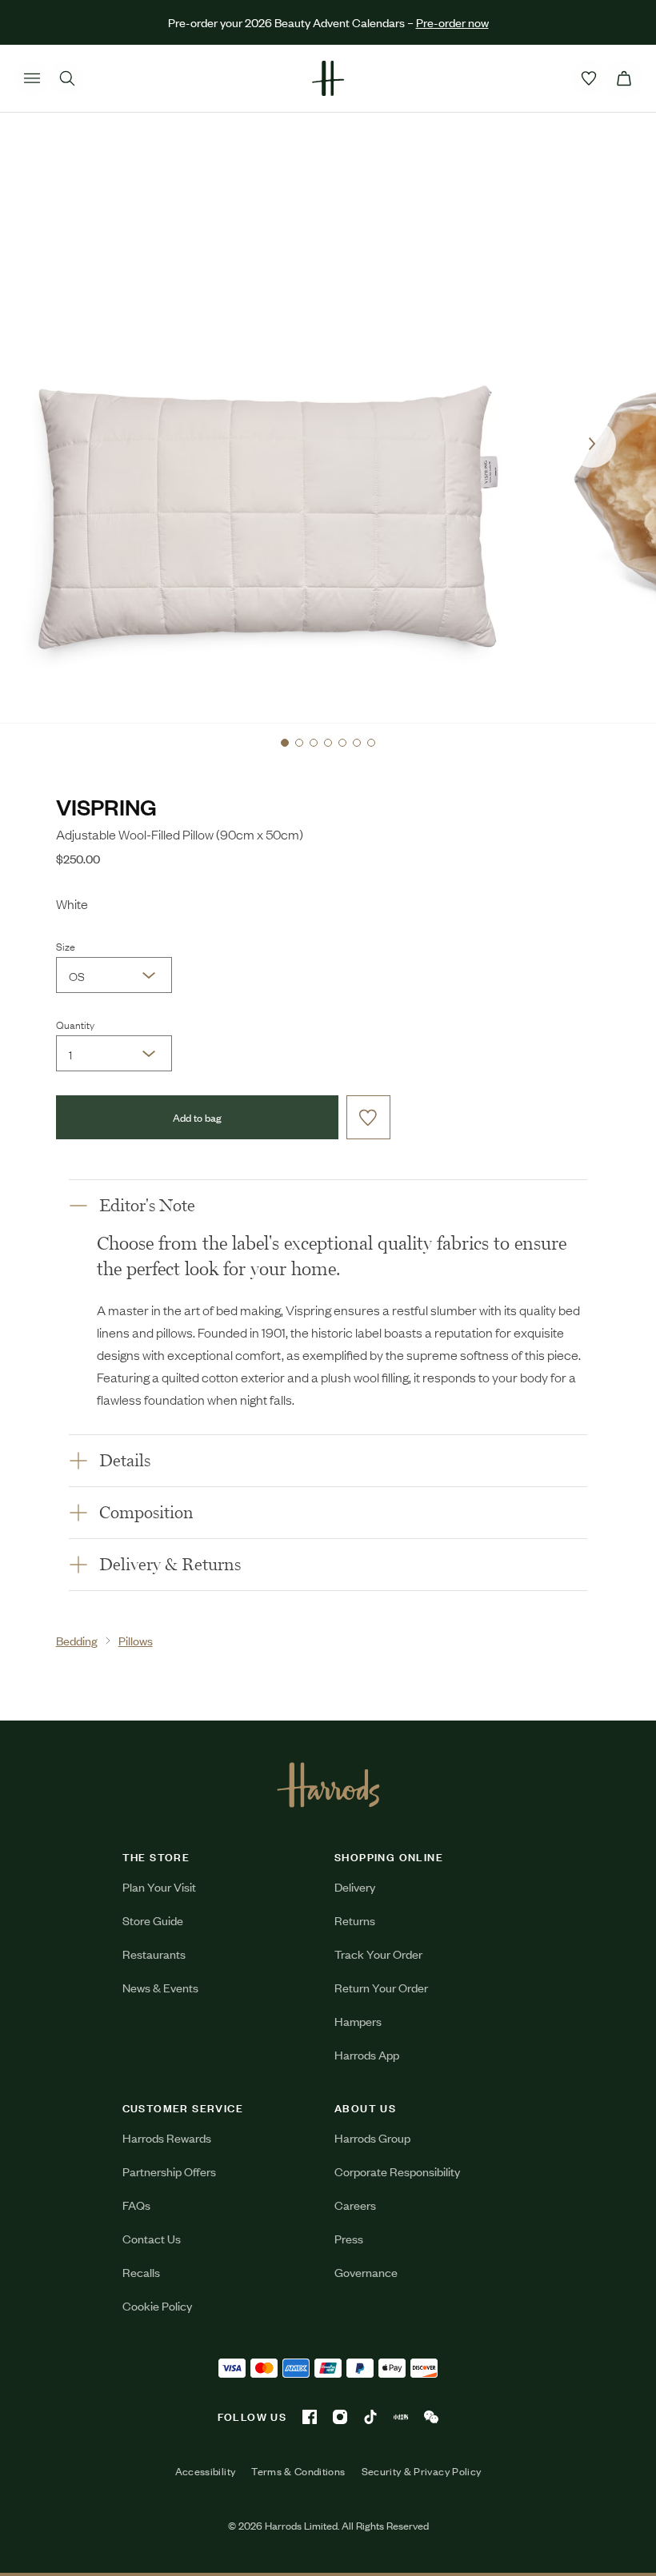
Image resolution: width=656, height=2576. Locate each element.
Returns (355, 1920)
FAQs (136, 2205)
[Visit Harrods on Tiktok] (370, 2417)
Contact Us (152, 2238)
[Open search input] (67, 78)
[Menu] (32, 78)
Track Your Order (378, 1954)
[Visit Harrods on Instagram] (340, 2417)
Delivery (355, 1886)
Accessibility (206, 2471)
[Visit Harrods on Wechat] (431, 2417)
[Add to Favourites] (368, 1117)
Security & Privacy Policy (422, 2471)
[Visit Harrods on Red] (401, 2417)
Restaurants (154, 1954)
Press (349, 2238)
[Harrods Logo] (328, 1784)
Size (66, 946)
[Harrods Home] (328, 78)
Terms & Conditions (298, 2471)
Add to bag (197, 1117)
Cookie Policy (157, 2305)
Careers (355, 2205)
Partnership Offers (169, 2171)
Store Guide (153, 1920)
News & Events (160, 1987)
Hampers (358, 2021)
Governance (366, 2272)
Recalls (141, 2272)
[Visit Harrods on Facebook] (310, 2417)
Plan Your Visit (159, 1886)
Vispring (106, 806)
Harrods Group (372, 2137)
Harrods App (367, 2054)
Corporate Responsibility (397, 2171)
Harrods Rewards (167, 2137)
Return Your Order (381, 1987)
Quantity (75, 1024)
